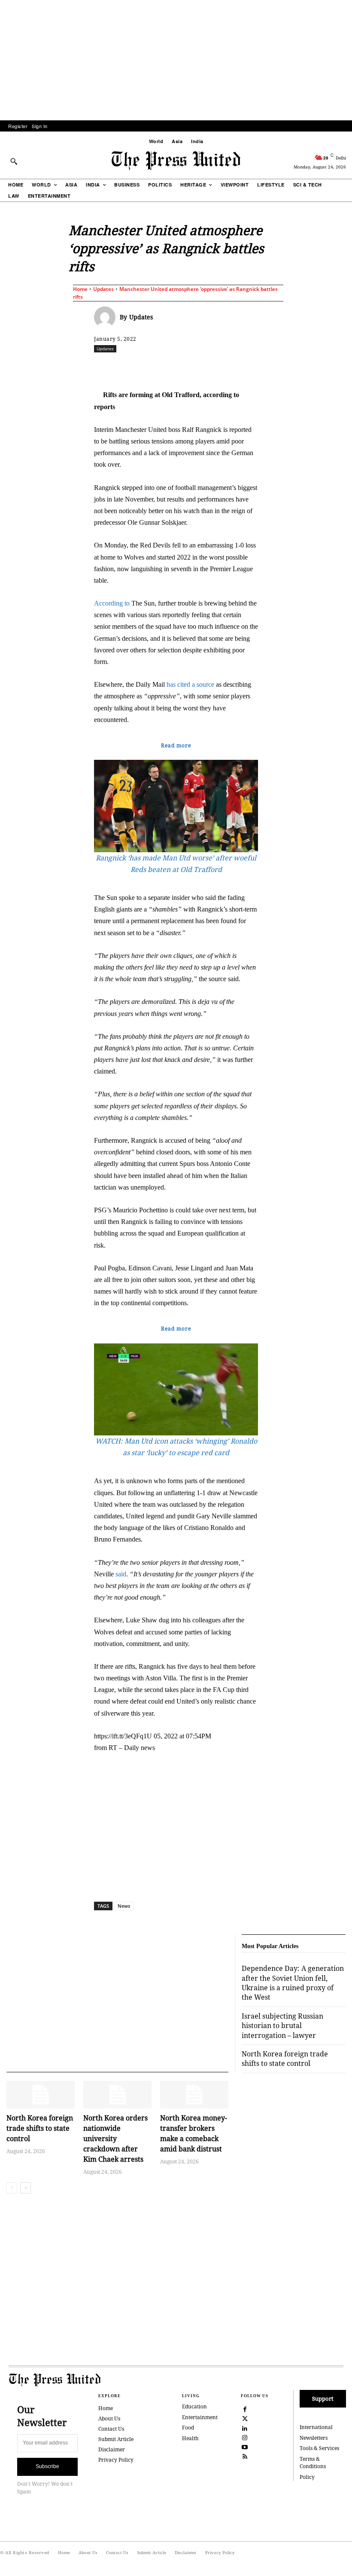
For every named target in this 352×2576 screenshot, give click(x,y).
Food (188, 2428)
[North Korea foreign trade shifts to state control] (41, 2095)
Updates (103, 289)
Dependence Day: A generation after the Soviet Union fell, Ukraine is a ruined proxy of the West (293, 1983)
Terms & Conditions (313, 2463)
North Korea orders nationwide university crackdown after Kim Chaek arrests (115, 2139)
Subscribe (47, 2466)
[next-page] (26, 2188)
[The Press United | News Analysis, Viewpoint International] (176, 161)
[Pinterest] (253, 367)
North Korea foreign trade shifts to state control (40, 2128)
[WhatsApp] (214, 367)
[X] (174, 367)
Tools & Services (319, 2448)
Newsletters (314, 2438)
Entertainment (200, 2417)
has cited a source (190, 684)
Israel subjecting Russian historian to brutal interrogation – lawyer (282, 2026)
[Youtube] (245, 2446)
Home (80, 289)
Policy (307, 2477)
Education (194, 2406)
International (316, 2427)
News (124, 1906)
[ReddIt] (194, 367)
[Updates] (107, 317)
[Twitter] (245, 2418)
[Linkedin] (234, 367)
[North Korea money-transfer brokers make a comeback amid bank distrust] (194, 2095)
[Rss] (245, 2456)
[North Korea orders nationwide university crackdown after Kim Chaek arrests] (117, 2095)
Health (190, 2438)
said (121, 1574)
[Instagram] (245, 2437)
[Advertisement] (176, 60)
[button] (14, 161)
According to (112, 603)
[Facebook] (155, 367)
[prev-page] (12, 2188)
